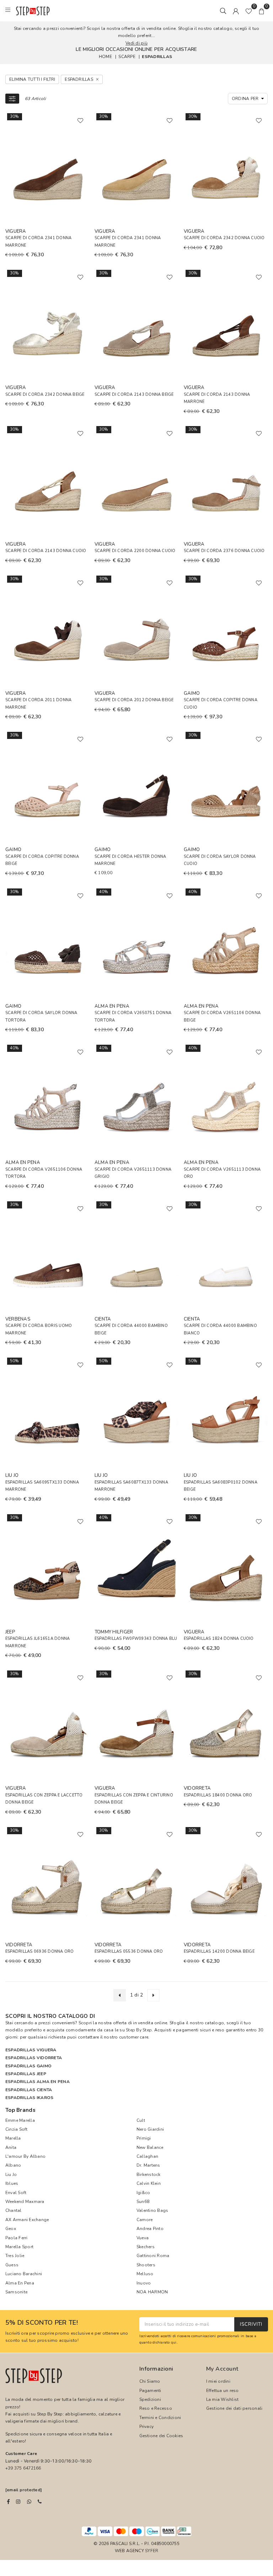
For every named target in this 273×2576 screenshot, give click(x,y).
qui (174, 2342)
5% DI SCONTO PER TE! (42, 2323)
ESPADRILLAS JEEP (26, 2074)
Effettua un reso (223, 2391)
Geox (11, 2229)
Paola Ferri (17, 2238)
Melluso (145, 2274)
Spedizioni (150, 2399)
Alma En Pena (20, 2283)
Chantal (14, 2210)
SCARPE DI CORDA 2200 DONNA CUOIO (135, 551)
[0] (249, 11)
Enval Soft (16, 2193)
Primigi (144, 2138)
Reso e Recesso (156, 2408)
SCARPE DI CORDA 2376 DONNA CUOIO (224, 551)
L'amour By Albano (25, 2156)
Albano (13, 2165)
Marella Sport (19, 2247)
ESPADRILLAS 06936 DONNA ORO (39, 1951)
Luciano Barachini (24, 2274)
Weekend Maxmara (25, 2202)
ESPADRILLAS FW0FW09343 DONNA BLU (136, 1639)
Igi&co (143, 2193)
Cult (141, 2120)
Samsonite (16, 2292)
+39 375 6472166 (23, 2468)
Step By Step (139, 2030)
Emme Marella (20, 2120)
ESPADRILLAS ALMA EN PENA (38, 2082)
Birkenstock (149, 2174)
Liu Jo (11, 2174)
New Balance (150, 2147)
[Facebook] (8, 2502)
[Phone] (40, 2502)
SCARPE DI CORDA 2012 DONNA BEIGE (134, 700)
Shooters (146, 2265)
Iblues (12, 2183)
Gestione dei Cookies (161, 2436)
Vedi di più (136, 43)
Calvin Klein (149, 2183)
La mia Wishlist (223, 2399)
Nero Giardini (150, 2129)
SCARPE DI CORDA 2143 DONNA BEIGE (134, 395)
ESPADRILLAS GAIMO (28, 2066)
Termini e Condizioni (160, 2418)
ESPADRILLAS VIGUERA (31, 2050)
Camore (144, 2220)
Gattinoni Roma (153, 2256)
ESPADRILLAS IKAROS (29, 2098)
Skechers (146, 2247)
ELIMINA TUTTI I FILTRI (32, 79)
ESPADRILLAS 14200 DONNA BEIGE (219, 1951)
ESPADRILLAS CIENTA (29, 2090)
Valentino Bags (152, 2210)
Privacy (147, 2427)
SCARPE (127, 57)
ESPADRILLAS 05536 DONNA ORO (129, 1951)
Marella (13, 2138)
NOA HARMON (152, 2292)
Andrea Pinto (150, 2229)
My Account (222, 2369)
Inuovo (144, 2283)
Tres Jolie (15, 2256)
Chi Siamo (150, 2381)
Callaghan (147, 2156)
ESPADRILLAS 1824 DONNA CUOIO (219, 1639)
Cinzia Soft (17, 2129)
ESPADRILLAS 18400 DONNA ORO (218, 1795)
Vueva (143, 2238)
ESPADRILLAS (157, 57)
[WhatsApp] (29, 2502)
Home (105, 57)
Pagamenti (150, 2391)
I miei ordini (218, 2381)
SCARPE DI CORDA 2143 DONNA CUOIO (46, 551)
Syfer (152, 2551)
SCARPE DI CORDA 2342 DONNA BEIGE (45, 395)
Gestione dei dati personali (234, 2408)
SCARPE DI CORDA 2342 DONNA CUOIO (224, 238)
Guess (12, 2265)
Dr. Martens (148, 2165)
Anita (11, 2147)
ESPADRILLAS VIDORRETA (34, 2058)
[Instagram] (18, 2502)
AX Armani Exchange (27, 2220)
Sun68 (143, 2202)
